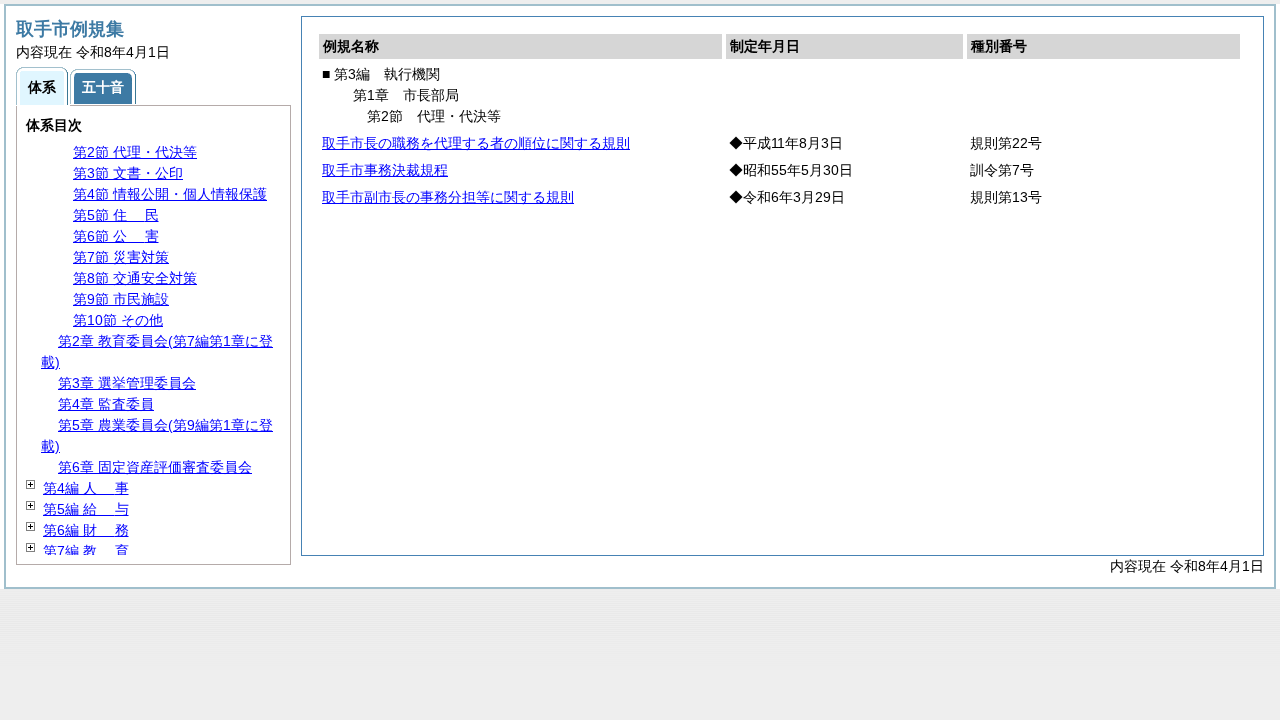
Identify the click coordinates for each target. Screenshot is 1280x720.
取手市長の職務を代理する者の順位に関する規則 (476, 143)
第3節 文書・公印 (128, 173)
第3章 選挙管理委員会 (127, 383)
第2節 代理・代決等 (135, 152)
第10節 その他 (118, 320)
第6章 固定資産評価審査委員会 (155, 467)
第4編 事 (86, 488)
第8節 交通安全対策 (135, 278)
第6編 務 (86, 530)
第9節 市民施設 (121, 299)
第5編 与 (86, 509)
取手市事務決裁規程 (385, 170)
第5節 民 (116, 215)
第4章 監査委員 (106, 404)
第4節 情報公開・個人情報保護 (170, 194)
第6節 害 (116, 236)
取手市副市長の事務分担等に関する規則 (448, 197)
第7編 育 (86, 551)
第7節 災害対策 (121, 257)
